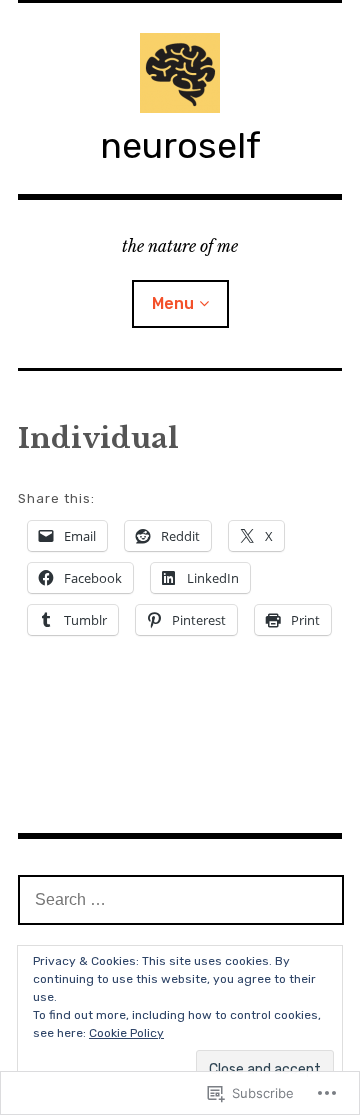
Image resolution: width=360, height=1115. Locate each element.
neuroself (180, 145)
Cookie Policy (126, 1033)
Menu (173, 303)
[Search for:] (181, 899)
